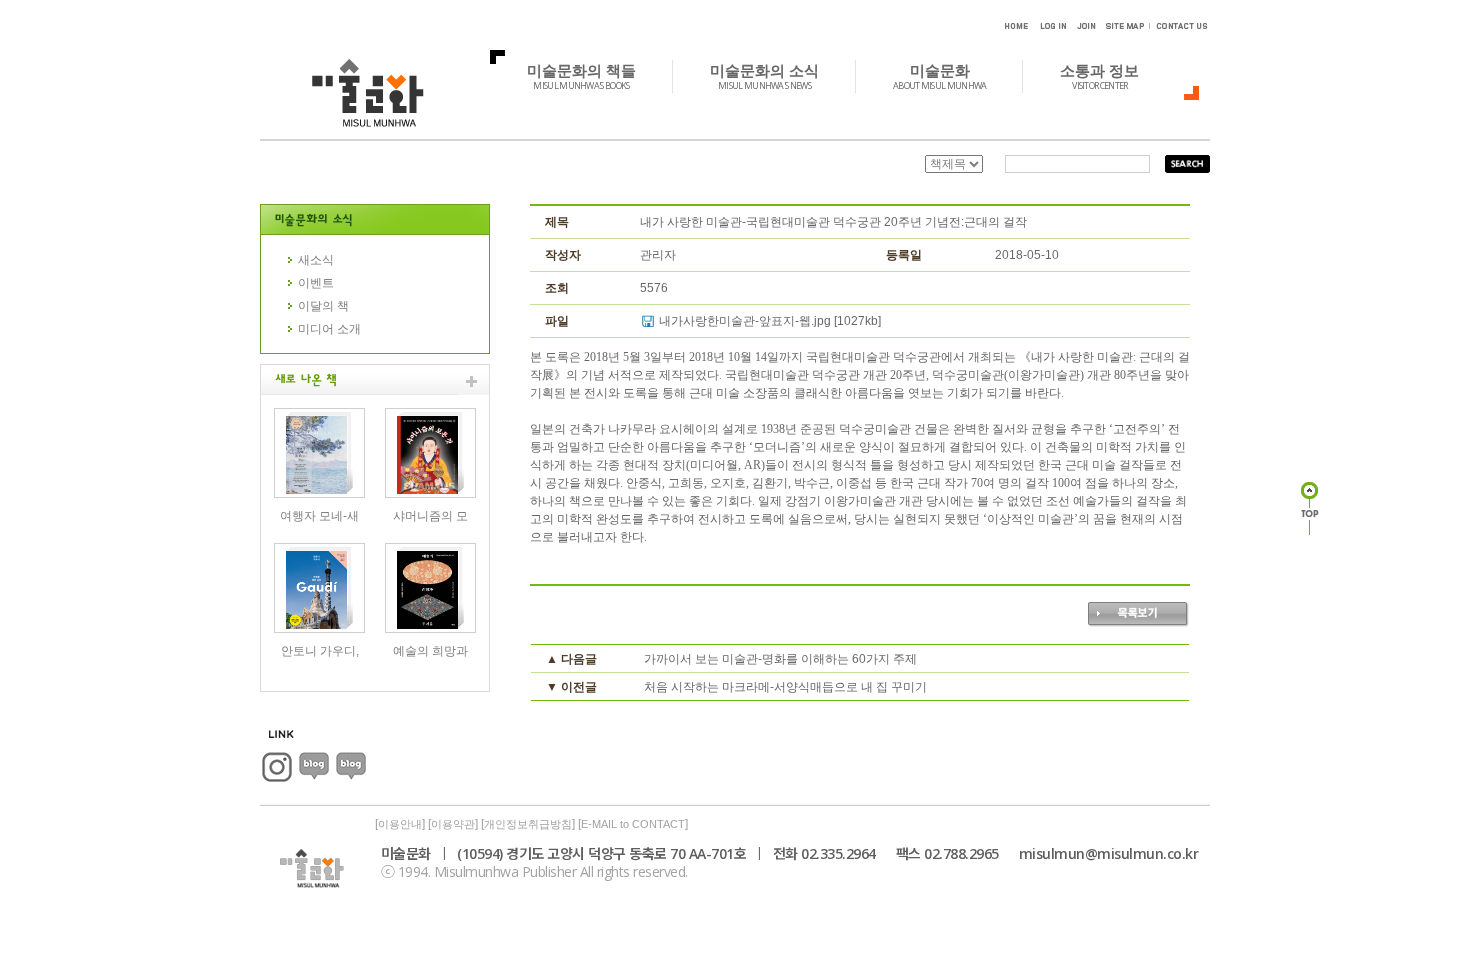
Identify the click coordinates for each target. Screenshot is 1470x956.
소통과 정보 (1099, 76)
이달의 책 (323, 306)
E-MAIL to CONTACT (633, 824)
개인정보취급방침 (528, 824)
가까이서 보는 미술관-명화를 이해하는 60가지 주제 (780, 659)
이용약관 (453, 824)
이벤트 (316, 283)
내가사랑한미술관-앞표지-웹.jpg (745, 321)
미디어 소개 (329, 329)
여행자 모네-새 (319, 516)
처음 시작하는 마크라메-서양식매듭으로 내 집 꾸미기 (785, 687)
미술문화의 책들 (581, 76)
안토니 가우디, (320, 651)
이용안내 (400, 824)
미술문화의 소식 (764, 76)
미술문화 (939, 76)
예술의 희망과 (430, 651)
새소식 (316, 260)
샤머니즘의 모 (430, 516)
